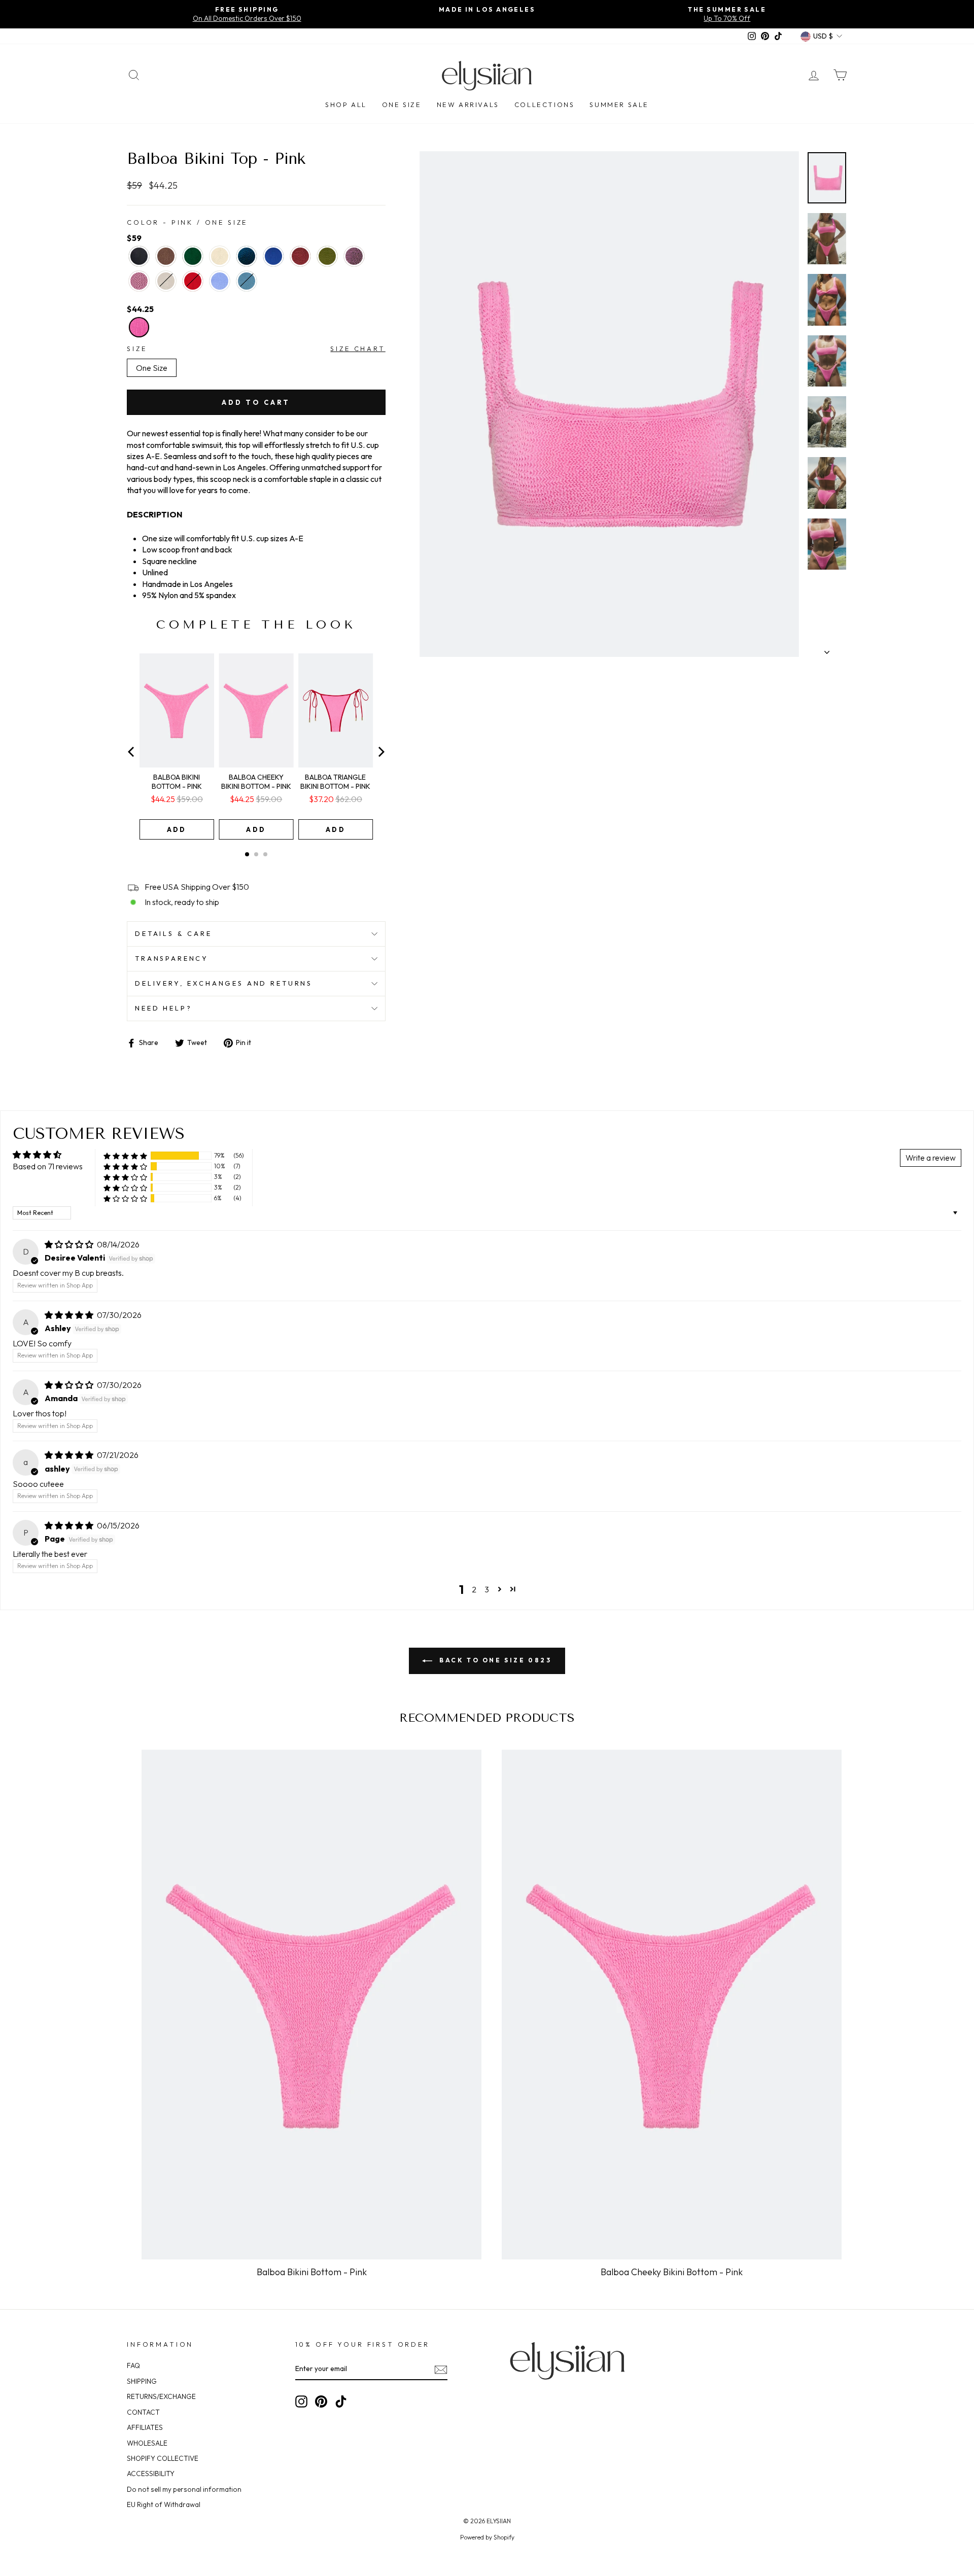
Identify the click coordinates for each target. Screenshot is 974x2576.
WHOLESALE (147, 2443)
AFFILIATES (145, 2427)
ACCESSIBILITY (151, 2474)
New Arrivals (468, 105)
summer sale (619, 105)
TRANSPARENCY (172, 958)
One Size (402, 105)
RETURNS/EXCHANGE (161, 2396)
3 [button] (487, 1589)
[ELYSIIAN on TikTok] (341, 2401)
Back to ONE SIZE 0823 (494, 1660)
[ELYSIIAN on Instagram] (301, 2401)
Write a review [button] (931, 1158)
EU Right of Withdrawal (164, 2504)
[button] (125, 1156)
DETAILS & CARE (173, 933)
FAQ (133, 2365)
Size (137, 349)
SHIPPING (142, 2381)
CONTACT (143, 2412)
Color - (187, 222)
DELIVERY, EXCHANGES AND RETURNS (224, 983)
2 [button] (474, 1589)
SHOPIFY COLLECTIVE (163, 2458)
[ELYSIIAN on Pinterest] (321, 2401)
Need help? (163, 1008)
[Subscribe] (441, 2369)
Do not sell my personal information (184, 2489)
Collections (545, 105)
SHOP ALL (346, 105)
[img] (70, 1244)
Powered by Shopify (487, 2537)
